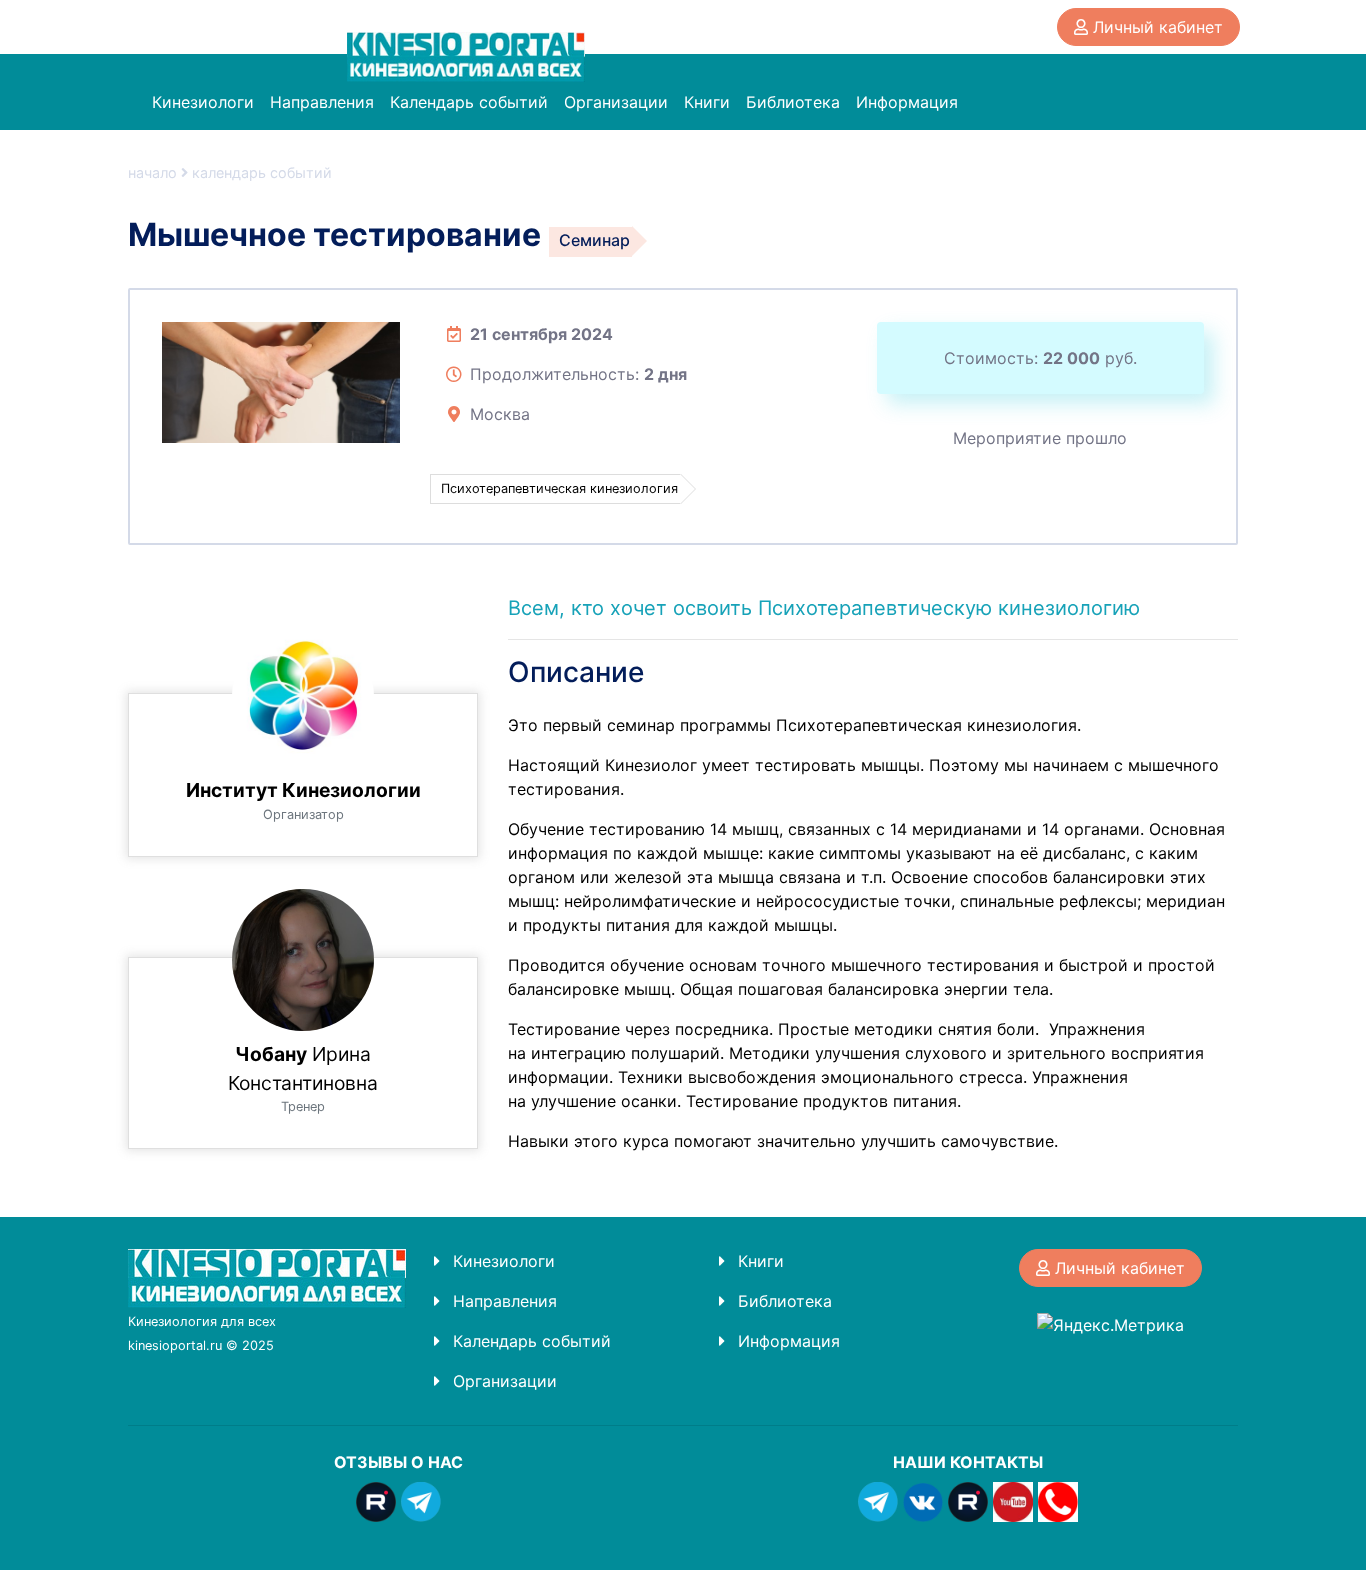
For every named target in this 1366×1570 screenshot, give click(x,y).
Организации (616, 102)
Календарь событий (469, 102)
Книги (707, 102)
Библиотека (793, 102)
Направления (322, 102)
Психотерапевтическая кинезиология (559, 488)
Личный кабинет (1155, 27)
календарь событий (262, 172)
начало (152, 172)
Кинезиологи (203, 102)
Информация (907, 102)
